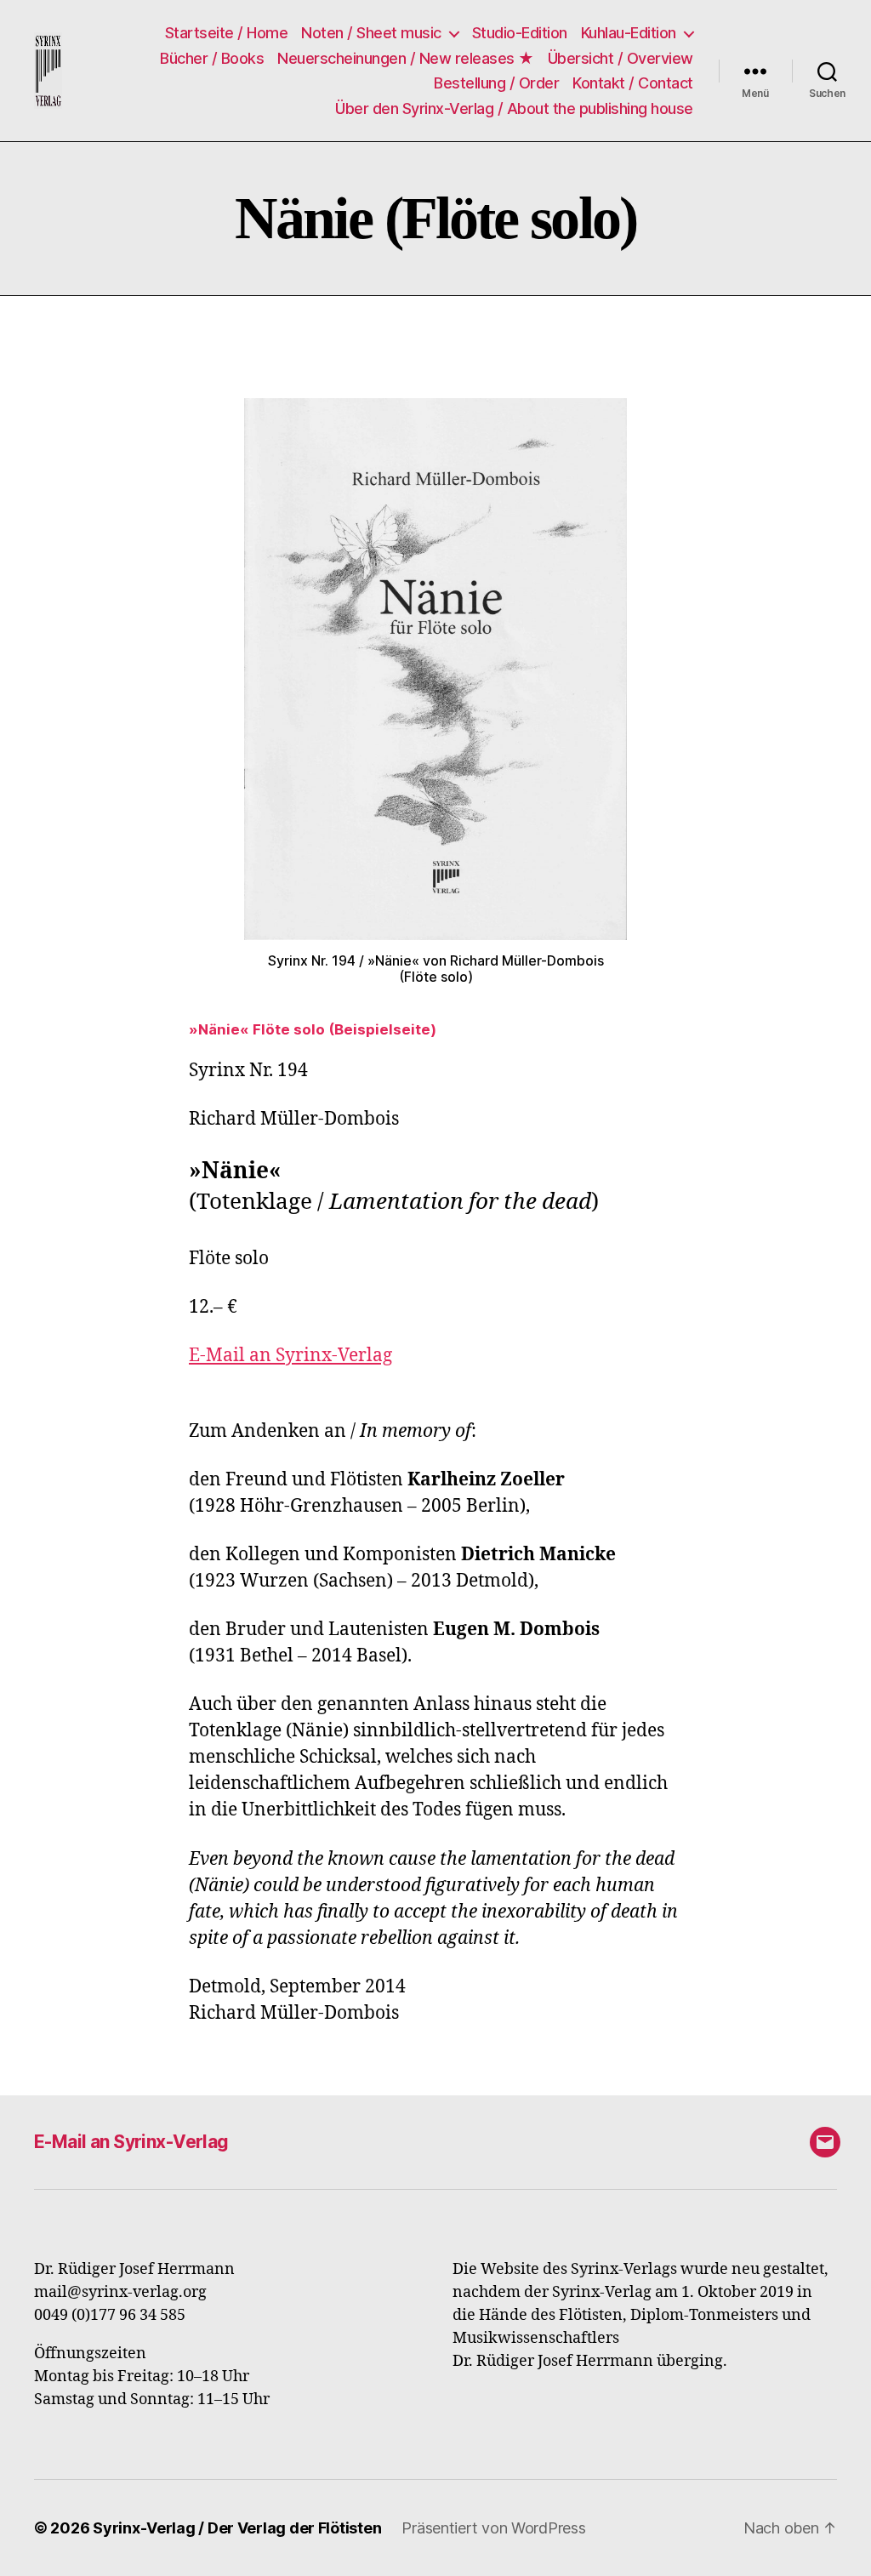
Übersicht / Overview (621, 58)
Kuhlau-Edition (629, 33)
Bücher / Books (212, 58)
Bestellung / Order (496, 83)
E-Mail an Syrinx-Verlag (290, 1356)
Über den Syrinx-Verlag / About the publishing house (514, 108)
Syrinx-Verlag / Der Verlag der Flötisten (237, 2528)
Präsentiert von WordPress (493, 2528)
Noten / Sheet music (371, 33)
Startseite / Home (227, 33)
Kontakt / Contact (633, 83)
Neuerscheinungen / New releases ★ (406, 58)
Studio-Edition (520, 33)
